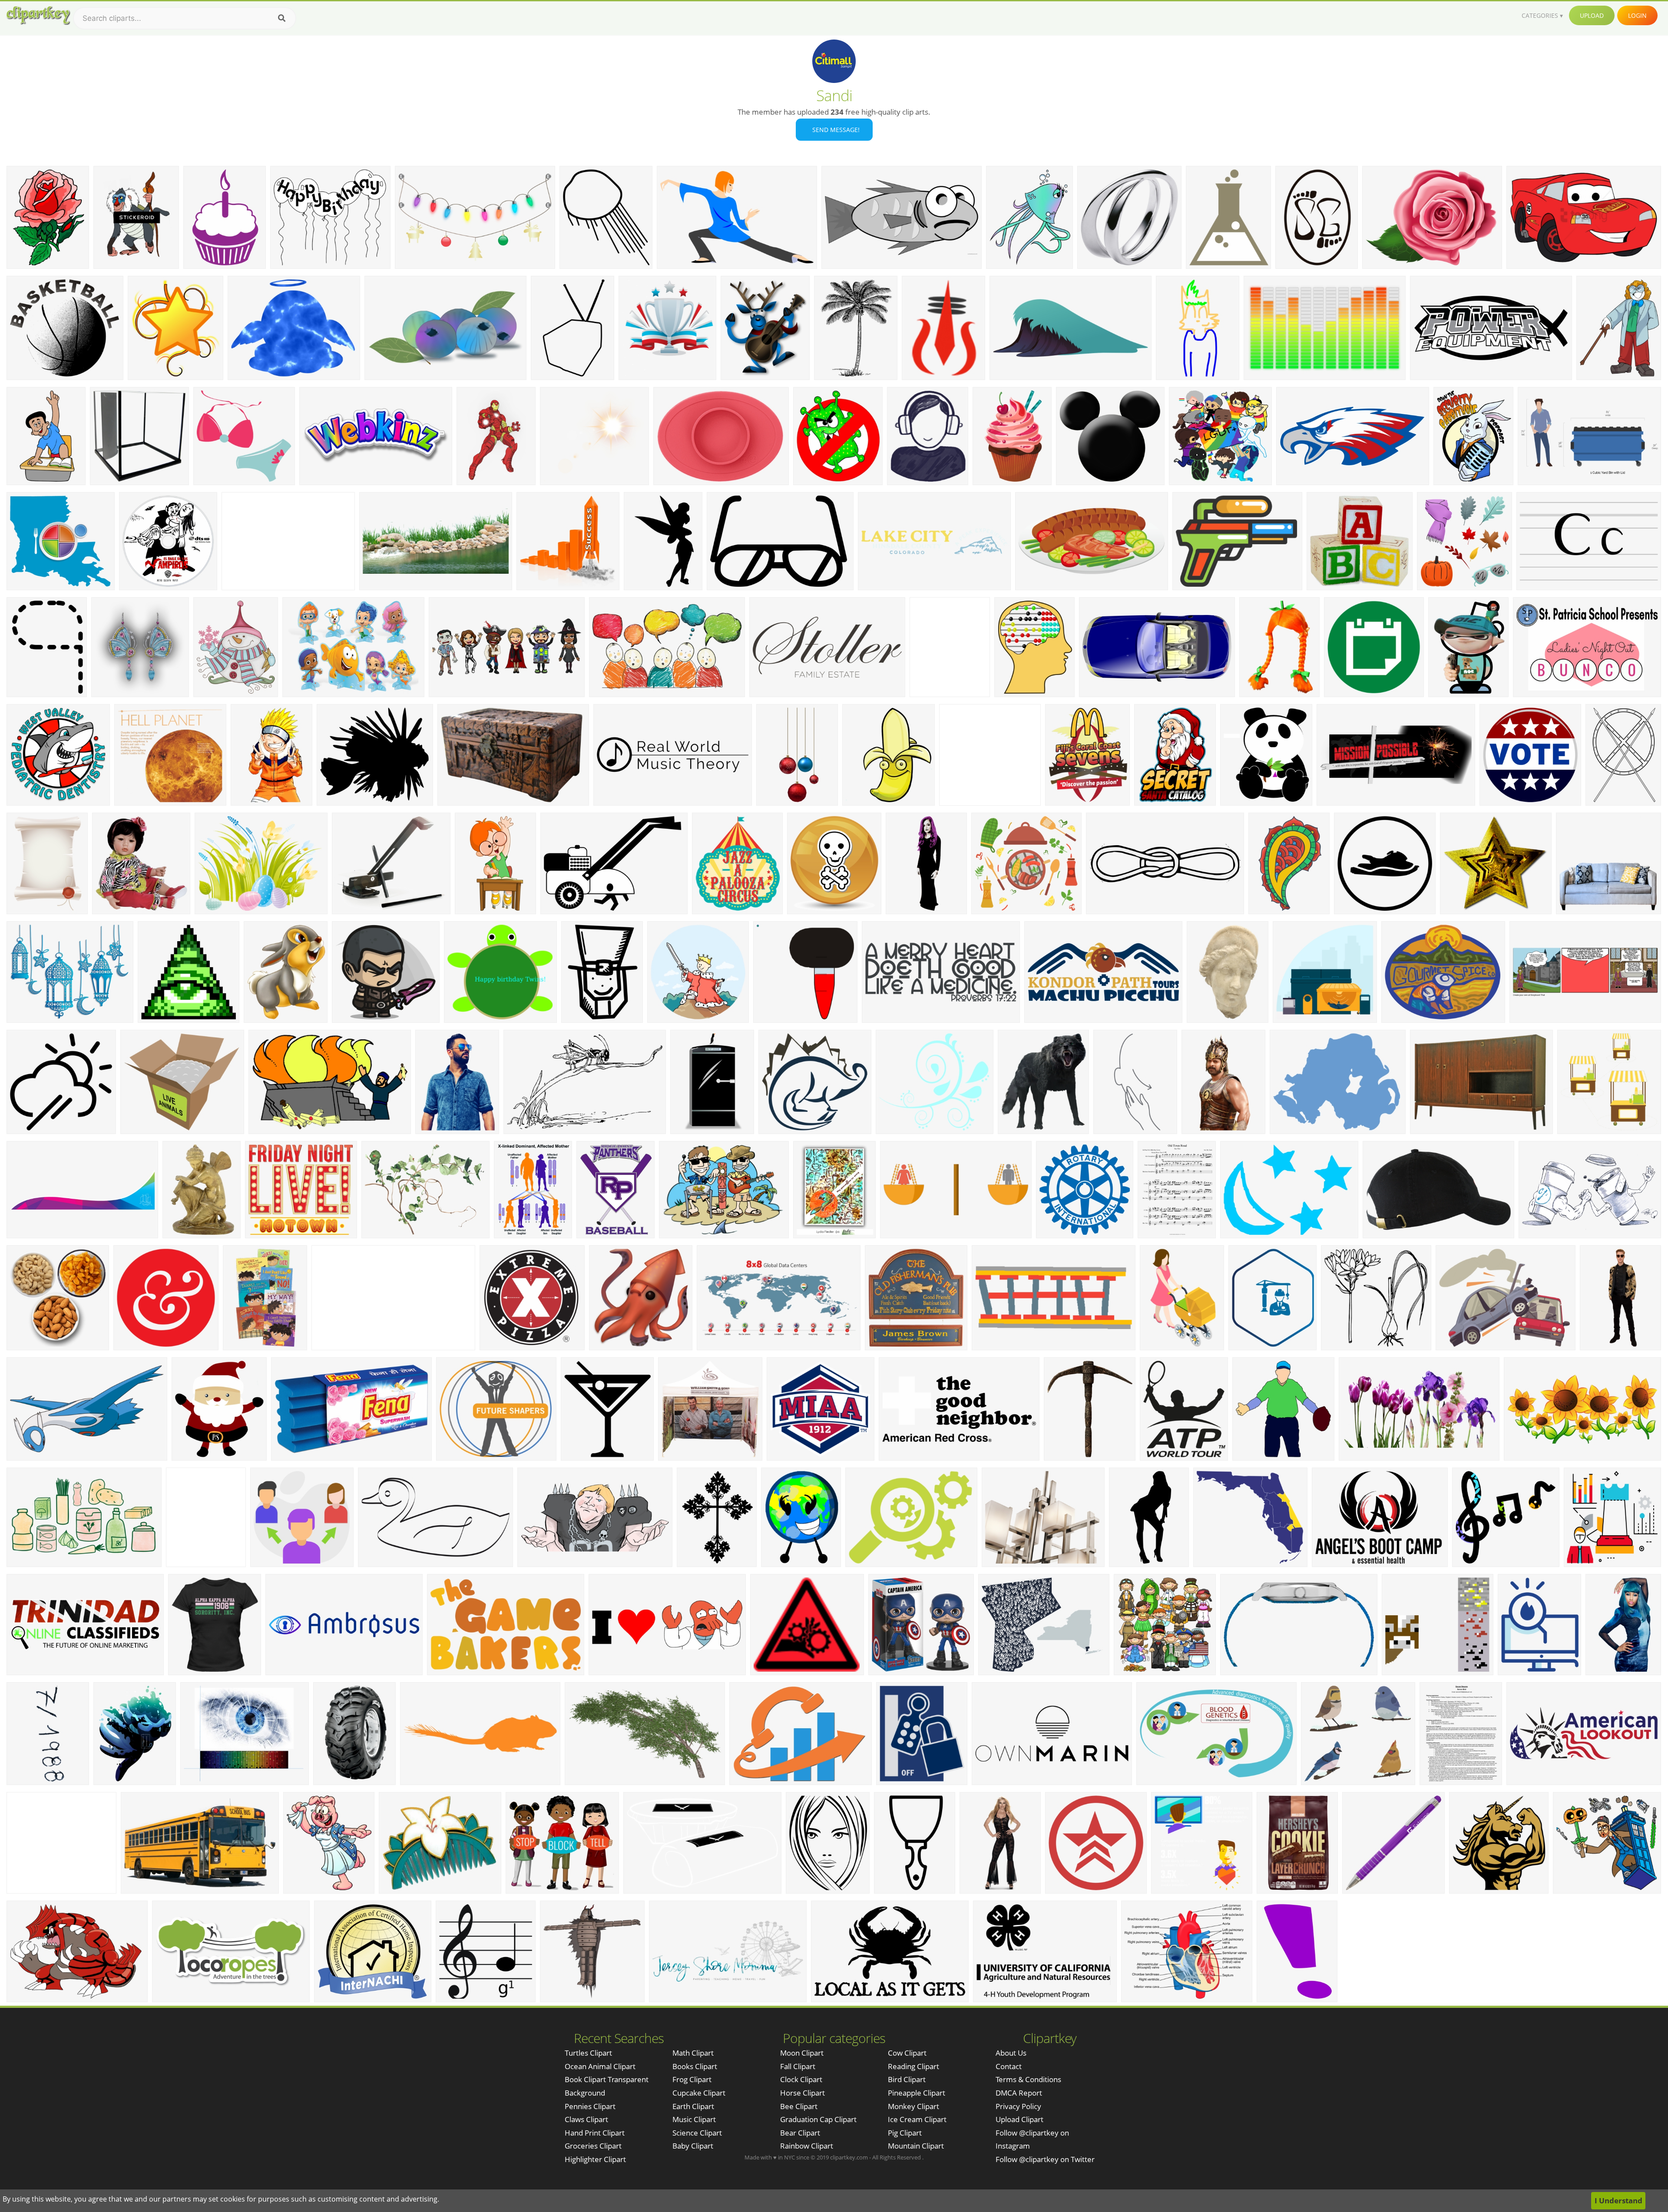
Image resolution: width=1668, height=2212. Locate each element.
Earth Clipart (693, 2106)
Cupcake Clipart (699, 2093)
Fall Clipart (798, 2066)
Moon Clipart (802, 2053)
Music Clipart (694, 2119)
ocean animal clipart (600, 2066)
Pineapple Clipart (917, 2093)
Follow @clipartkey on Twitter (1045, 2159)
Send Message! (834, 130)
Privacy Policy (1018, 2106)
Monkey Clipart (913, 2106)
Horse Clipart (803, 2093)
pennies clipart (590, 2106)
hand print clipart (595, 2133)
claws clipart (586, 2119)
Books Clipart (695, 2066)
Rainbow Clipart (807, 2146)
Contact (1009, 2066)
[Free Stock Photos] (38, 15)
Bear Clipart (800, 2133)
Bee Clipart (799, 2106)
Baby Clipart (693, 2146)
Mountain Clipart (916, 2146)
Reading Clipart (913, 2066)
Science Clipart (697, 2133)
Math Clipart (693, 2053)
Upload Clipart (1019, 2119)
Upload (1592, 15)
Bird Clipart (907, 2079)
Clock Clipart (801, 2079)
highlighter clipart (595, 2159)
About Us (1011, 2053)
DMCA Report (1019, 2093)
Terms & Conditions (1028, 2079)
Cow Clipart (907, 2053)
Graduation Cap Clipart (818, 2119)
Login (1637, 15)
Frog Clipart (692, 2079)
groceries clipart (593, 2146)
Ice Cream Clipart (917, 2119)
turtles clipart (588, 2053)
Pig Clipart (905, 2133)
